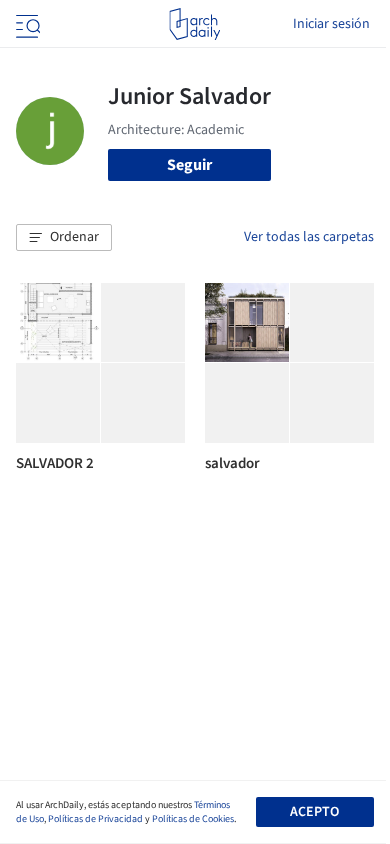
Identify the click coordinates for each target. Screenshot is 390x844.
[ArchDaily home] (194, 24)
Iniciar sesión (331, 24)
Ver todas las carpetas (309, 237)
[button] (64, 238)
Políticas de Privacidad (95, 819)
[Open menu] (26, 24)
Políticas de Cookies (193, 819)
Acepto (314, 812)
